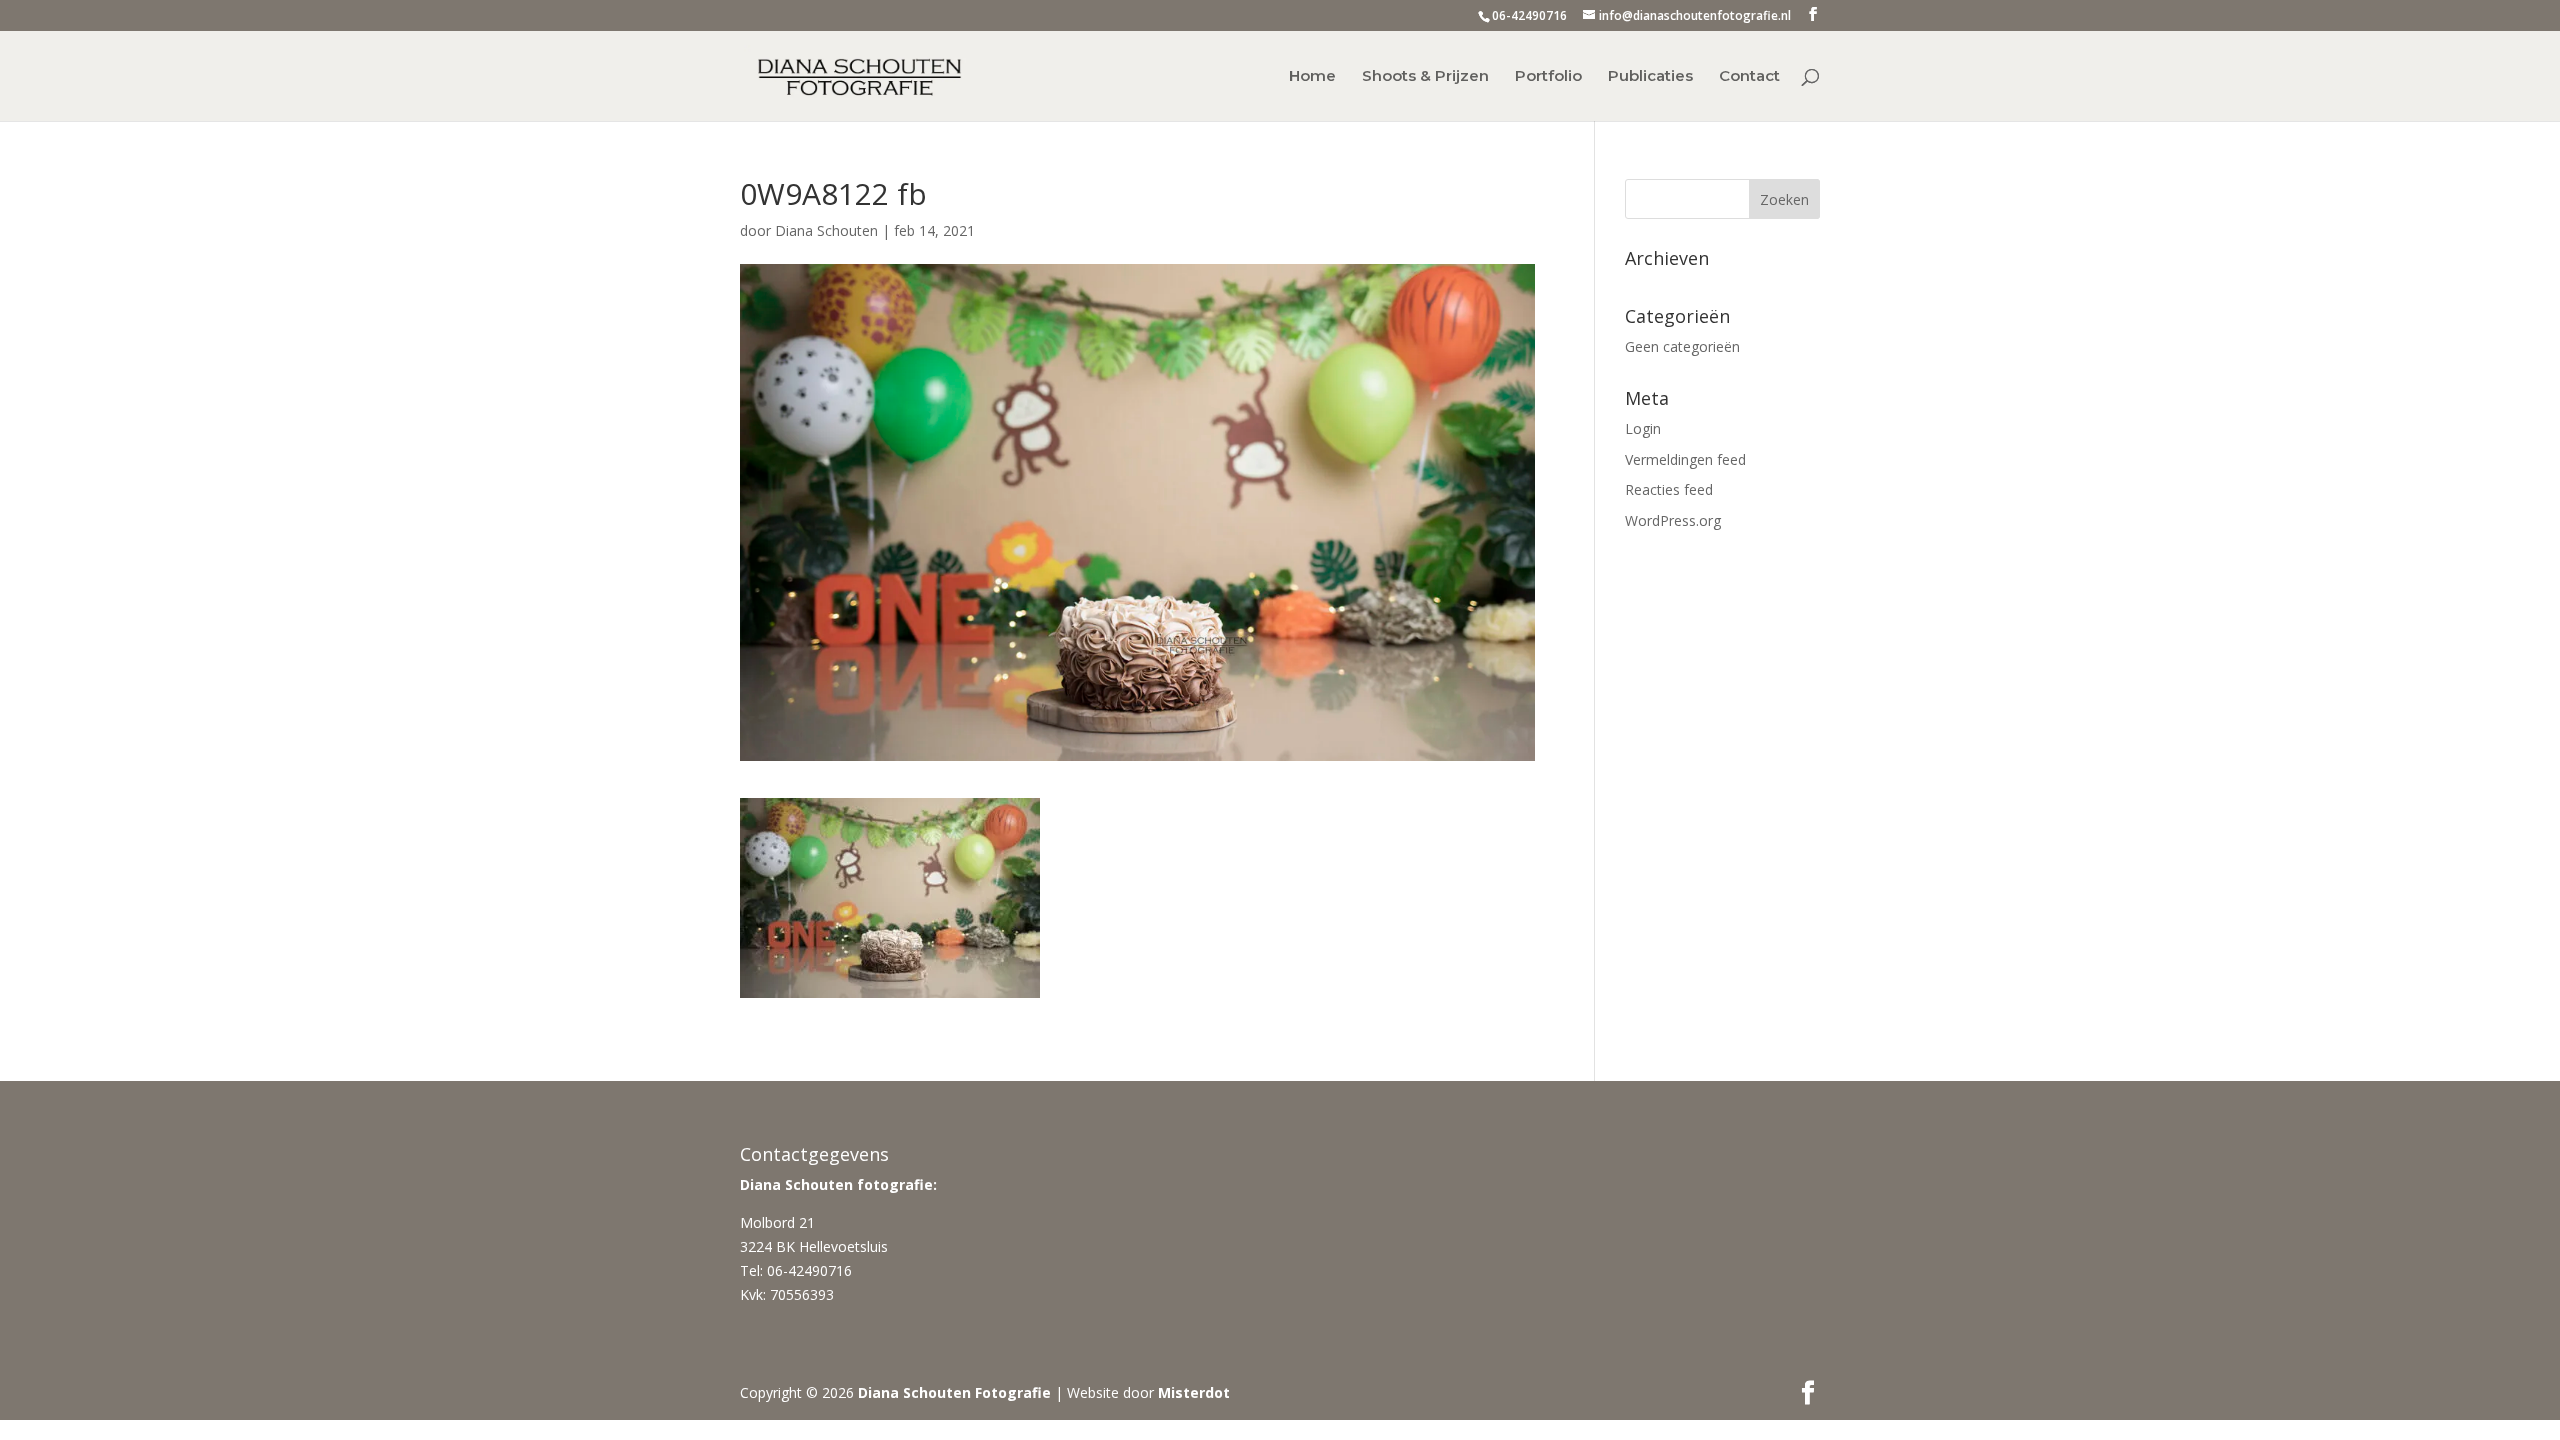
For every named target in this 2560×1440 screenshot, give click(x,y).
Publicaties (1650, 77)
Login (1643, 428)
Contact (1749, 77)
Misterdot (1194, 1392)
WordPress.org (1673, 520)
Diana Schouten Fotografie (954, 1392)
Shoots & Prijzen (1425, 77)
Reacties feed (1669, 489)
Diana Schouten (826, 230)
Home (1312, 77)
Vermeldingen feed (1685, 459)
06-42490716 (1529, 15)
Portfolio (1548, 77)
